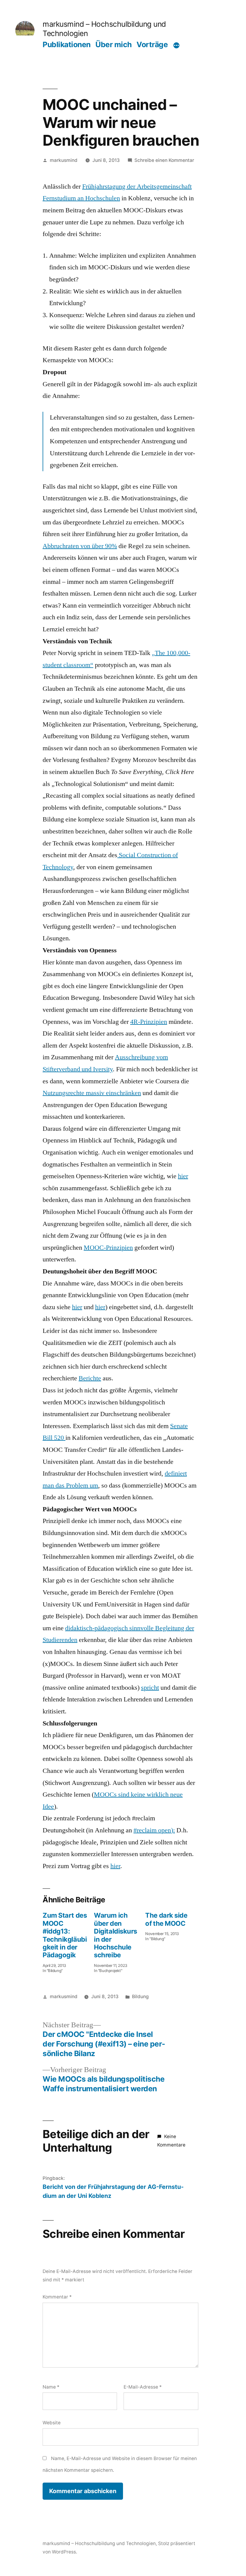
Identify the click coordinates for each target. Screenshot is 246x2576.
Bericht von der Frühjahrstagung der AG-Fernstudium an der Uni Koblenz (113, 2191)
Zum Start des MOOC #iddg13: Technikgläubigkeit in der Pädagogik (65, 1935)
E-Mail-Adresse (143, 2387)
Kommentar (57, 2297)
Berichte (90, 1378)
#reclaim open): (154, 1830)
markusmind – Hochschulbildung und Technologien (99, 2543)
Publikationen (67, 44)
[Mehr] (176, 45)
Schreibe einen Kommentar (164, 160)
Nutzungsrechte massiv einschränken (92, 1093)
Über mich (114, 44)
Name (51, 2387)
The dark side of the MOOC (166, 1919)
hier (183, 1176)
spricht (150, 1688)
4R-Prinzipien (149, 1022)
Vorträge (152, 44)
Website (52, 2423)
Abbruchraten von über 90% (80, 546)
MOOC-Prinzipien (108, 1248)
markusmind (64, 160)
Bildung (140, 1996)
